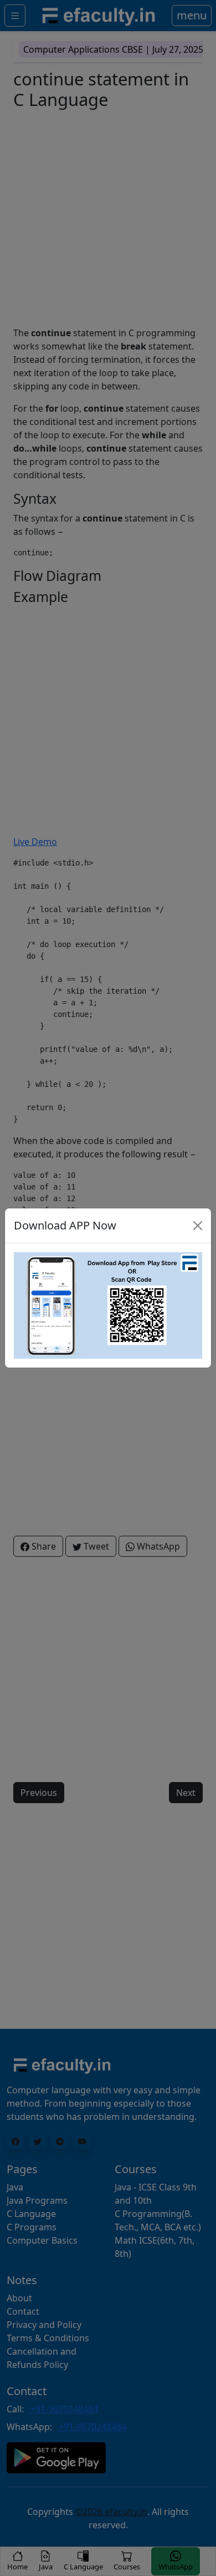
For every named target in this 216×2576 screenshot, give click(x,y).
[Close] (198, 1226)
